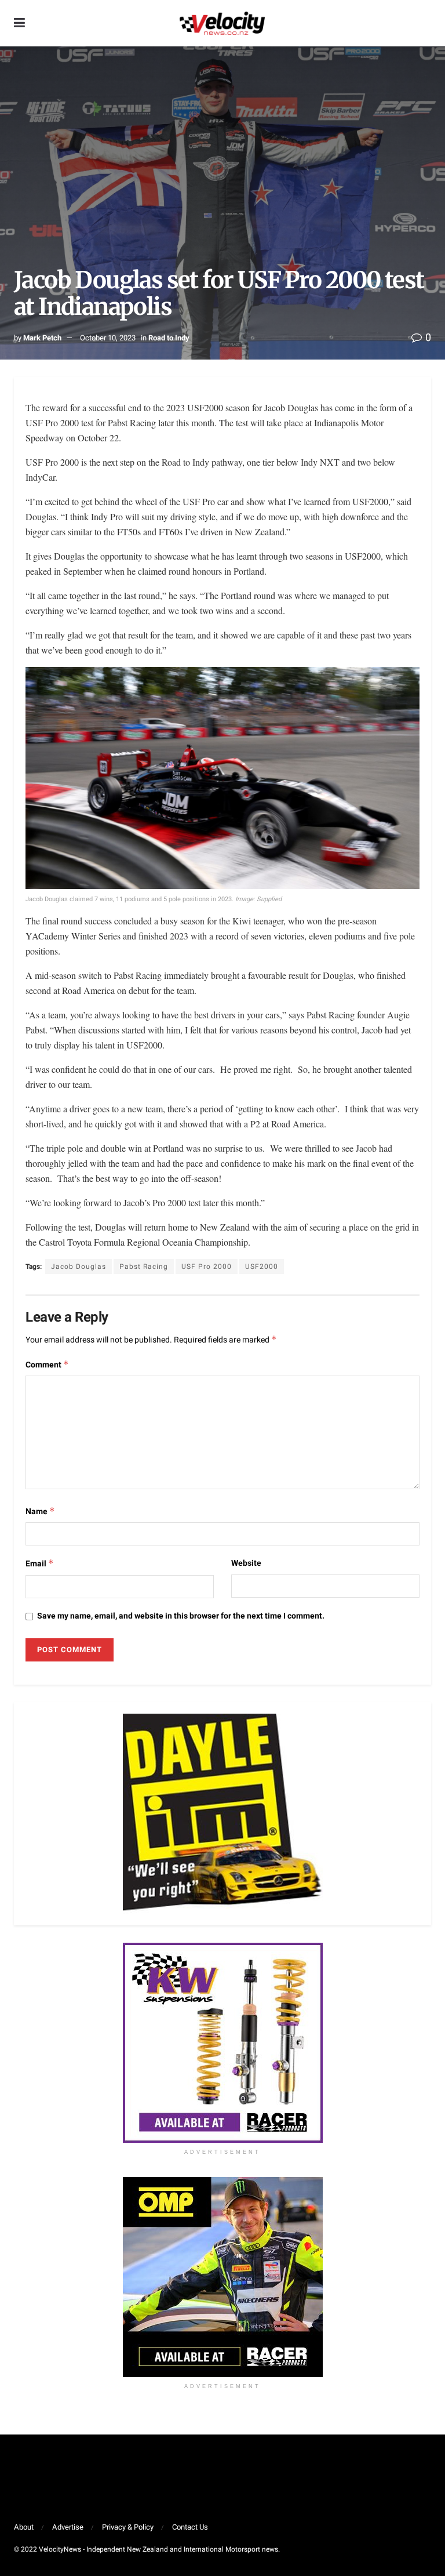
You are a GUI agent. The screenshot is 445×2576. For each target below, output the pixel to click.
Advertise (68, 2527)
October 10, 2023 (108, 338)
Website (246, 1563)
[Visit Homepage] (222, 23)
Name (40, 1512)
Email (40, 1564)
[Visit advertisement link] (222, 2043)
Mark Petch (42, 338)
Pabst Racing (144, 1267)
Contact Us (190, 2527)
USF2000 (262, 1267)
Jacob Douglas (79, 1267)
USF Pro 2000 (207, 1267)
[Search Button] (425, 23)
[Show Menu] (19, 23)
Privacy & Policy (128, 2527)
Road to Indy (169, 338)
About (24, 2527)
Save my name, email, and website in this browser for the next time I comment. (181, 1616)
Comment (47, 1365)
